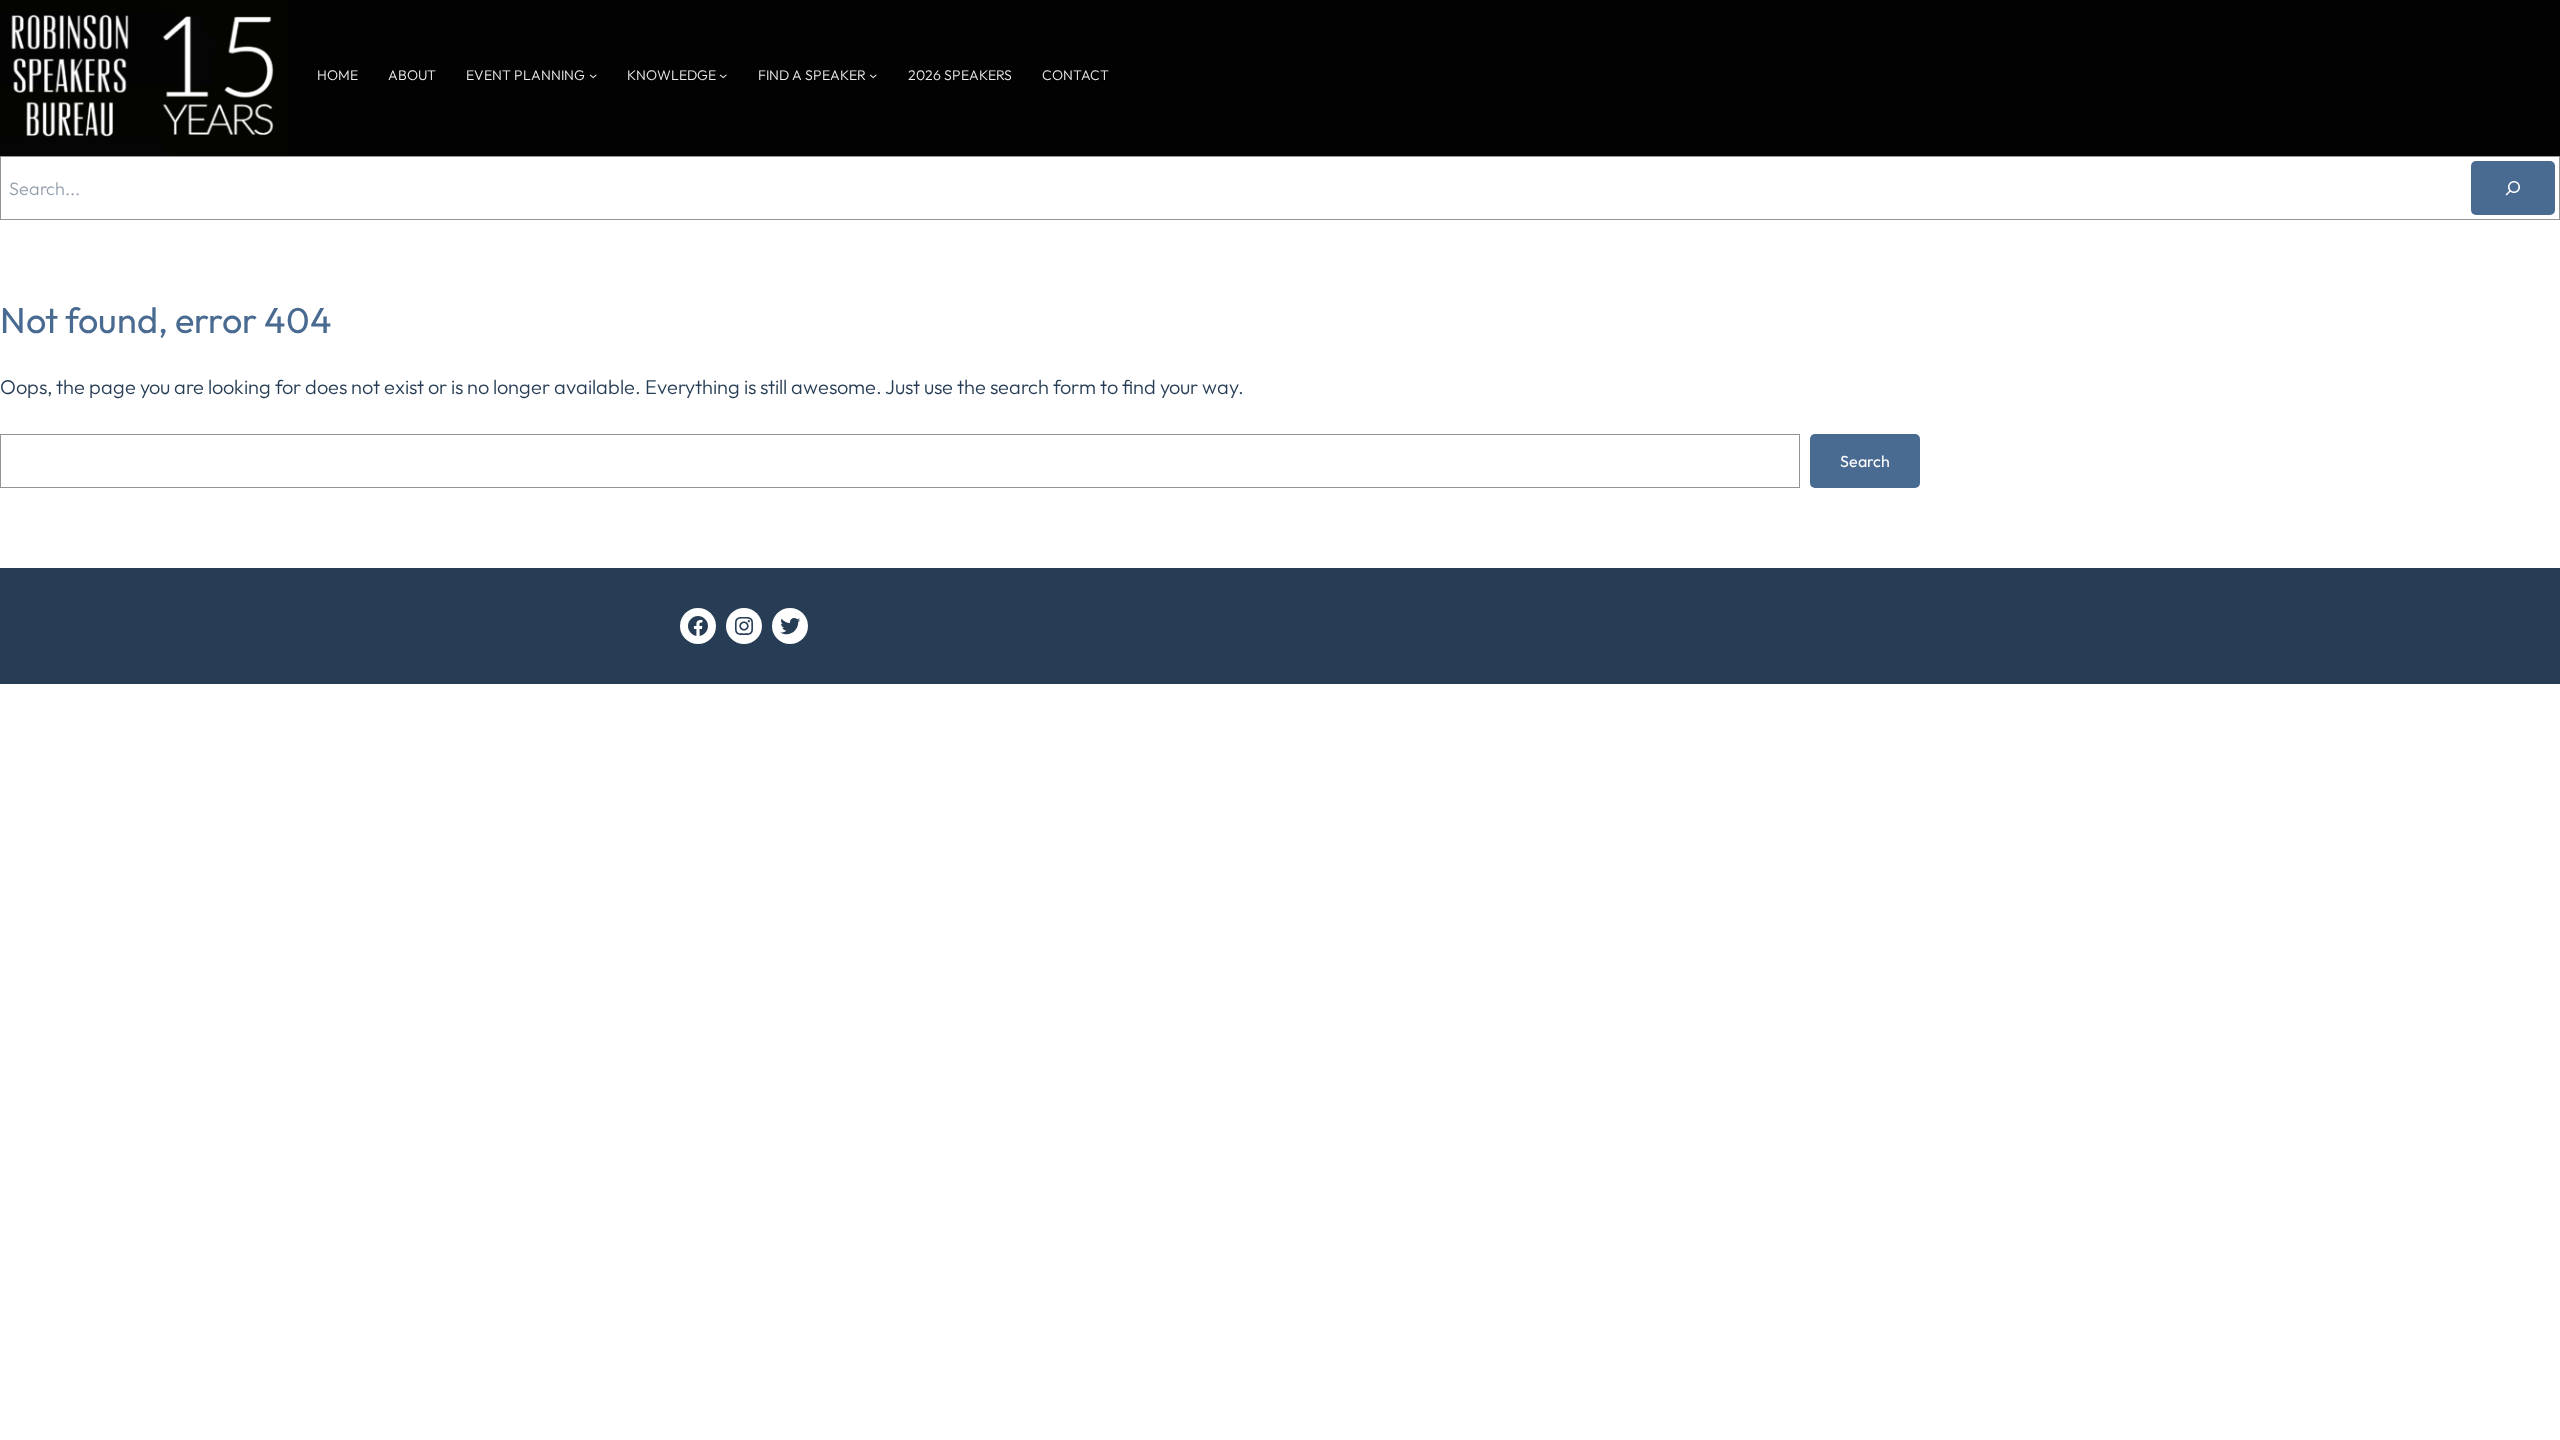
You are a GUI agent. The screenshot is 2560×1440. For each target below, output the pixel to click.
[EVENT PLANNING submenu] (593, 75)
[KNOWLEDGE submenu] (723, 75)
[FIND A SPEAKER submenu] (873, 75)
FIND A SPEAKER (812, 75)
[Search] (2513, 188)
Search (1865, 461)
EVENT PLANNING (525, 75)
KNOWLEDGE (671, 75)
